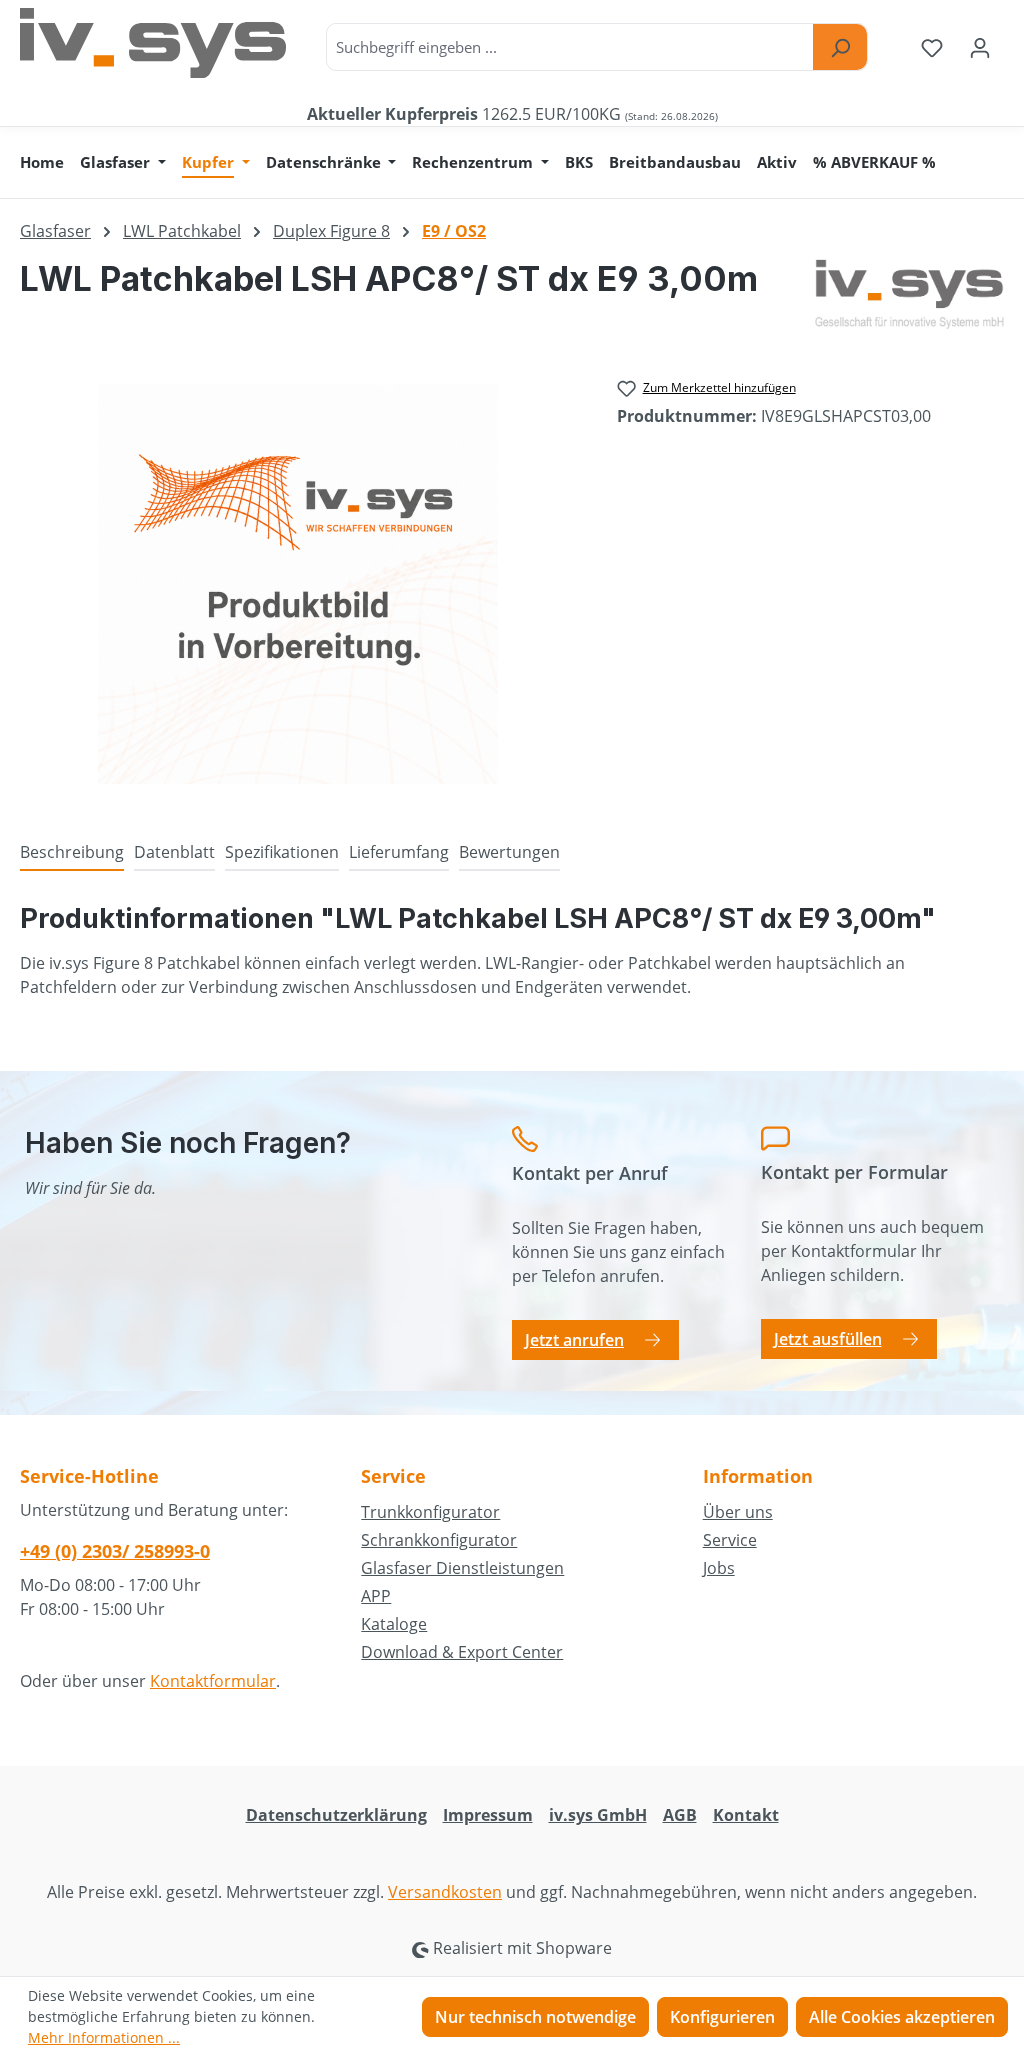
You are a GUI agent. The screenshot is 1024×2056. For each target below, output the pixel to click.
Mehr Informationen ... (104, 2037)
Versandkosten (445, 1892)
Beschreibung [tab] (72, 852)
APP (376, 1596)
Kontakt (746, 1815)
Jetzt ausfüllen (828, 1339)
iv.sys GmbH (598, 1815)
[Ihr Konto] (980, 47)
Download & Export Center (462, 1652)
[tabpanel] (512, 950)
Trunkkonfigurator (430, 1512)
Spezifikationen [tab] (282, 852)
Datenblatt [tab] (174, 852)
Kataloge (394, 1624)
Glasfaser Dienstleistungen (462, 1568)
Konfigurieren (722, 2017)
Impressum (488, 1815)
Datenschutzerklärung (336, 1815)
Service (730, 1540)
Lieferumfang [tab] (399, 852)
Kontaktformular (213, 1681)
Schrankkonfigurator (439, 1540)
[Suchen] (840, 47)
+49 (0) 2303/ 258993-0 (115, 1551)
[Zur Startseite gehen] (153, 43)
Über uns (738, 1512)
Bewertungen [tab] (509, 852)
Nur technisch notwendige (535, 2017)
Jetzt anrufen (574, 1340)
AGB (680, 1815)
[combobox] (570, 47)
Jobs (719, 1568)
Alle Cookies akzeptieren (902, 2017)
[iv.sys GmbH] (909, 294)
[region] (298, 584)
